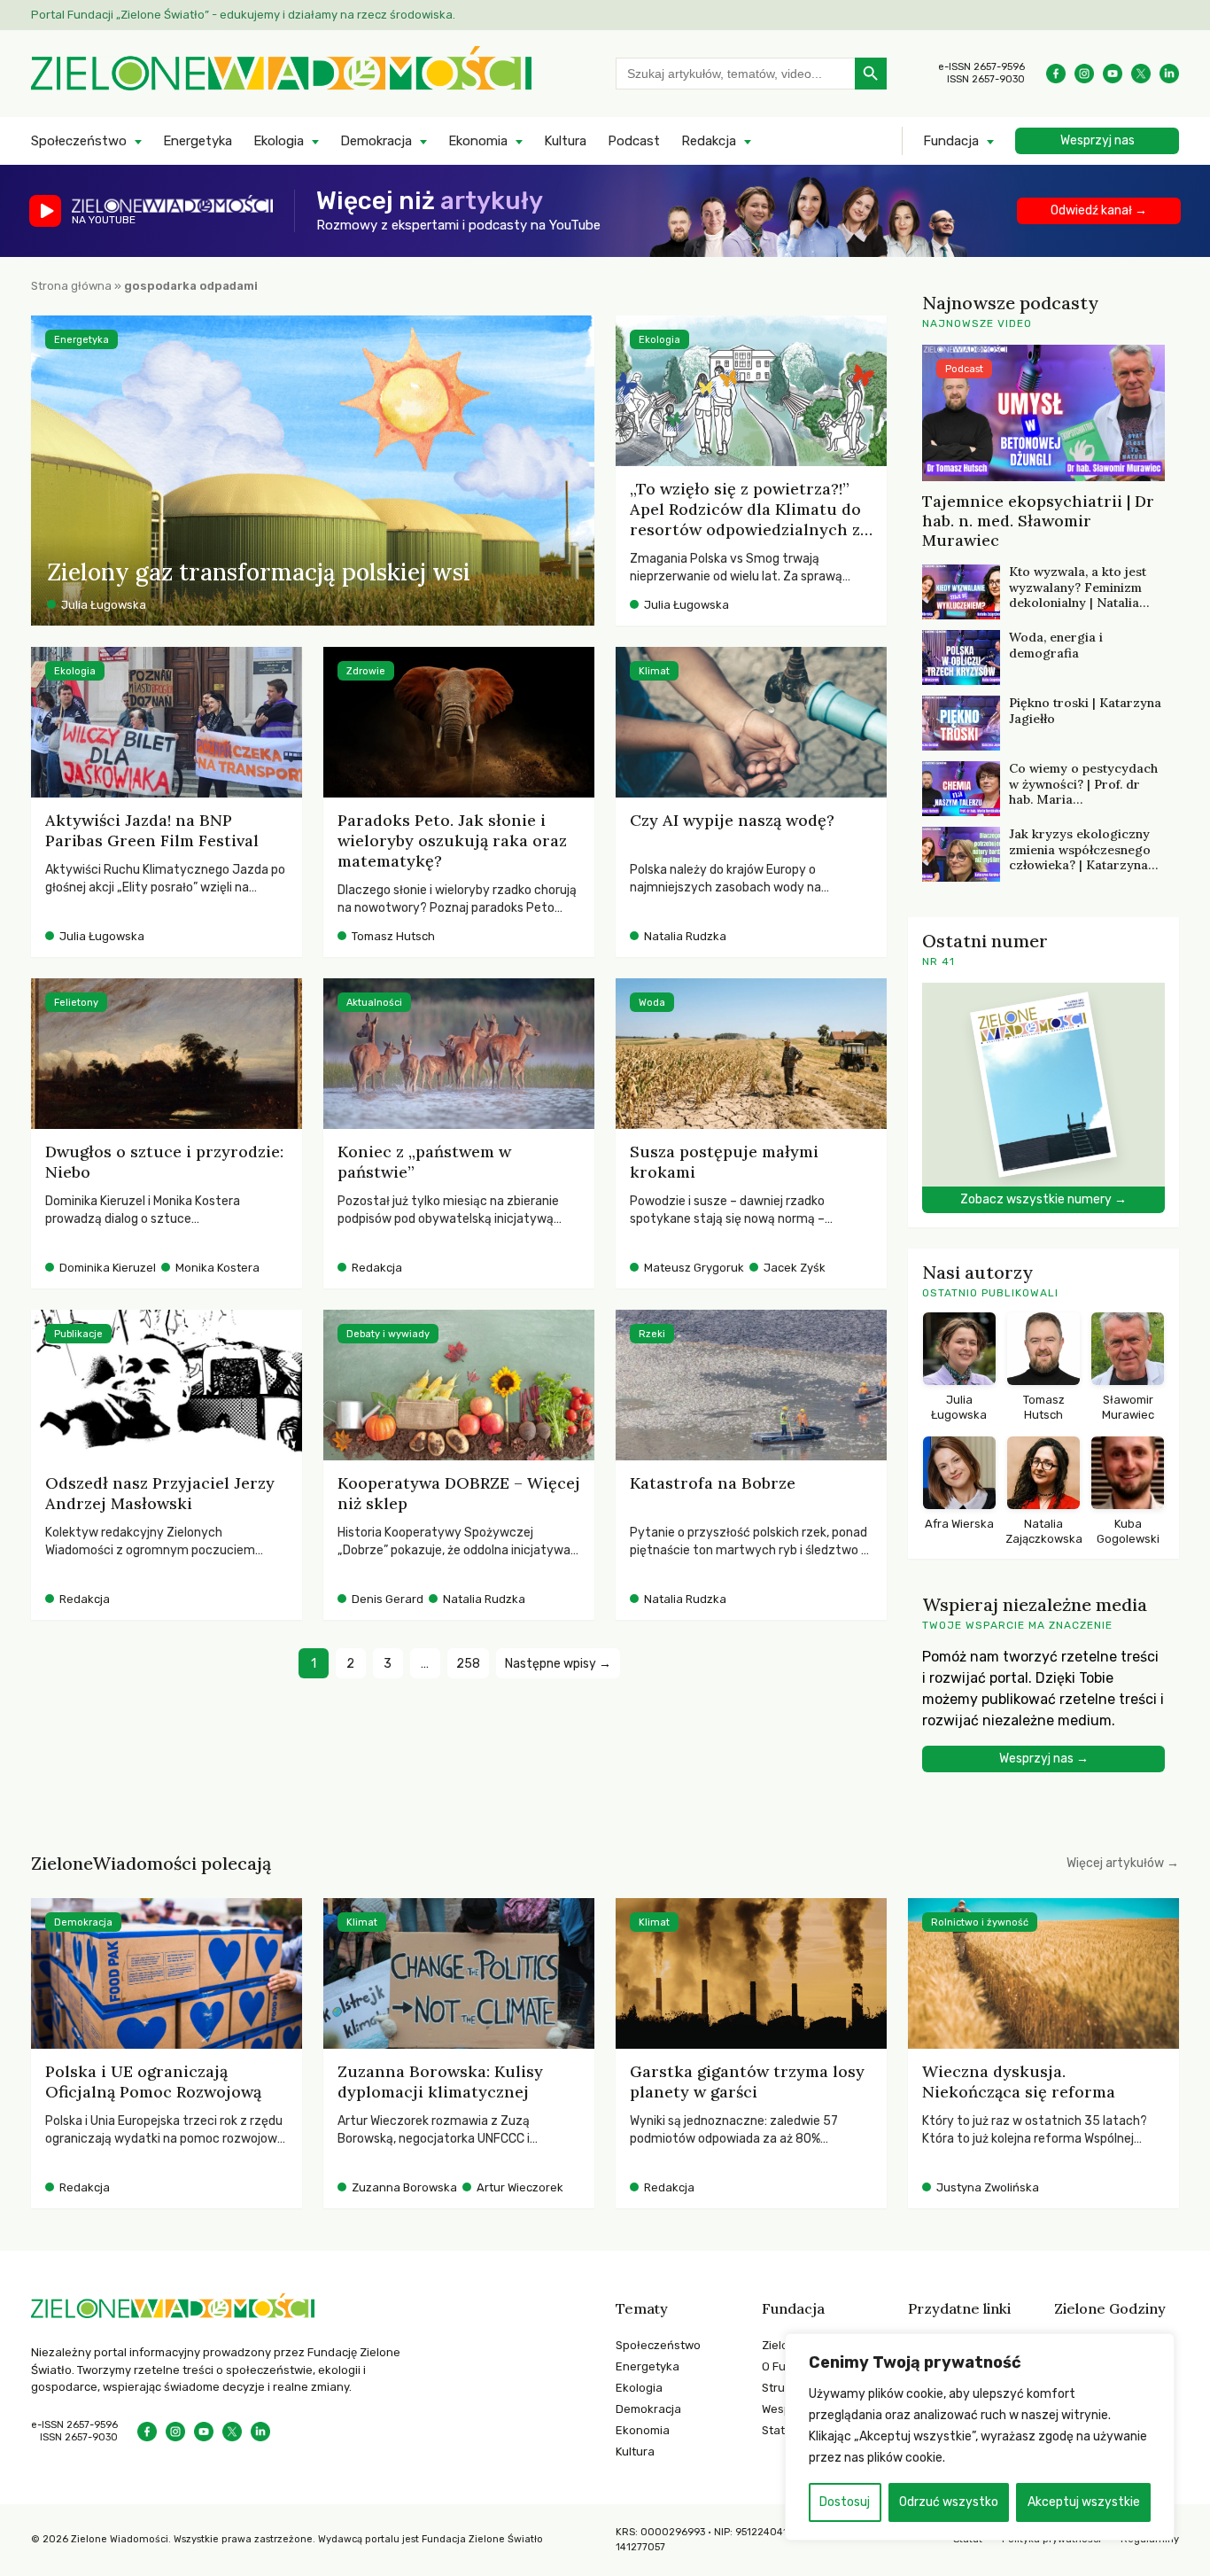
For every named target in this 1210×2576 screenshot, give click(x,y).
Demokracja (376, 141)
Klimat (654, 671)
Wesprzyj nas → (1044, 1759)
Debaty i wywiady (388, 1334)
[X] (1141, 74)
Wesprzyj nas (1098, 140)
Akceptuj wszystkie (1084, 2502)
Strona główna (71, 286)
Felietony (76, 1003)
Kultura (565, 141)
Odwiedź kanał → (1099, 210)
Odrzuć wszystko (949, 2502)
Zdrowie (366, 671)
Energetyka (198, 141)
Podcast (634, 141)
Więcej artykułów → (1123, 1863)
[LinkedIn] (1169, 74)
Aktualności (374, 1003)
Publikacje (78, 1334)
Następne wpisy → (558, 1664)
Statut (779, 2430)
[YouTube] (1113, 74)
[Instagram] (1084, 74)
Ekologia (279, 141)
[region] (980, 2437)
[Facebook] (1056, 74)
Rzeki (652, 1334)
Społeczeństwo (79, 141)
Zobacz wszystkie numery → (1043, 1199)
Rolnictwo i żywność (980, 1922)
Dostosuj (845, 2502)
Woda (652, 1003)
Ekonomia (478, 141)
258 (468, 1664)
